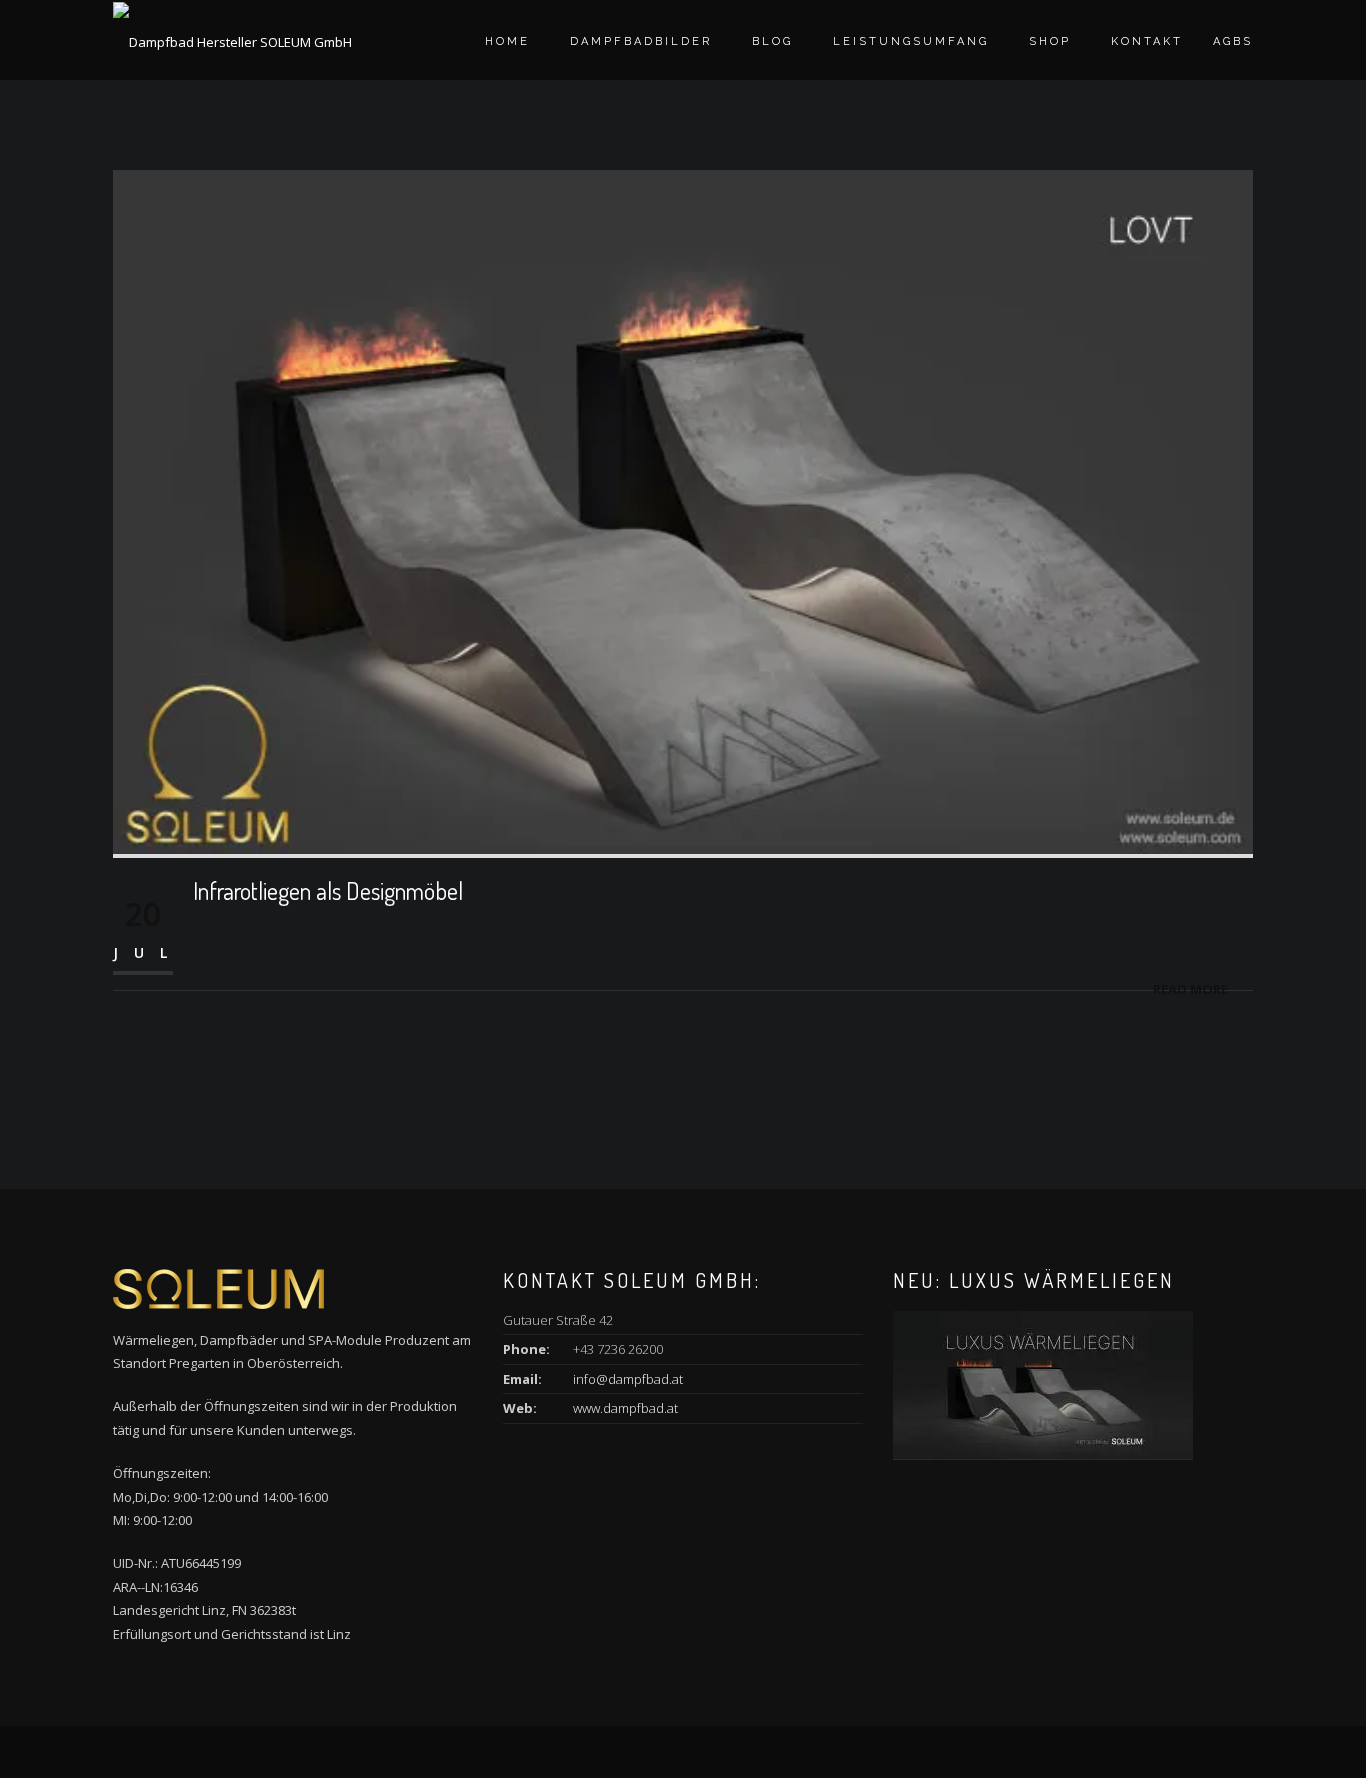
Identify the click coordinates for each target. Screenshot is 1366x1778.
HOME (507, 41)
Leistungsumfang (911, 41)
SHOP (1050, 41)
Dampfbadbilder (641, 41)
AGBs (1233, 41)
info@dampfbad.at (628, 1379)
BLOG (772, 41)
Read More (1190, 989)
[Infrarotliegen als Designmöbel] (683, 510)
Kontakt (1147, 41)
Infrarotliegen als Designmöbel (328, 890)
